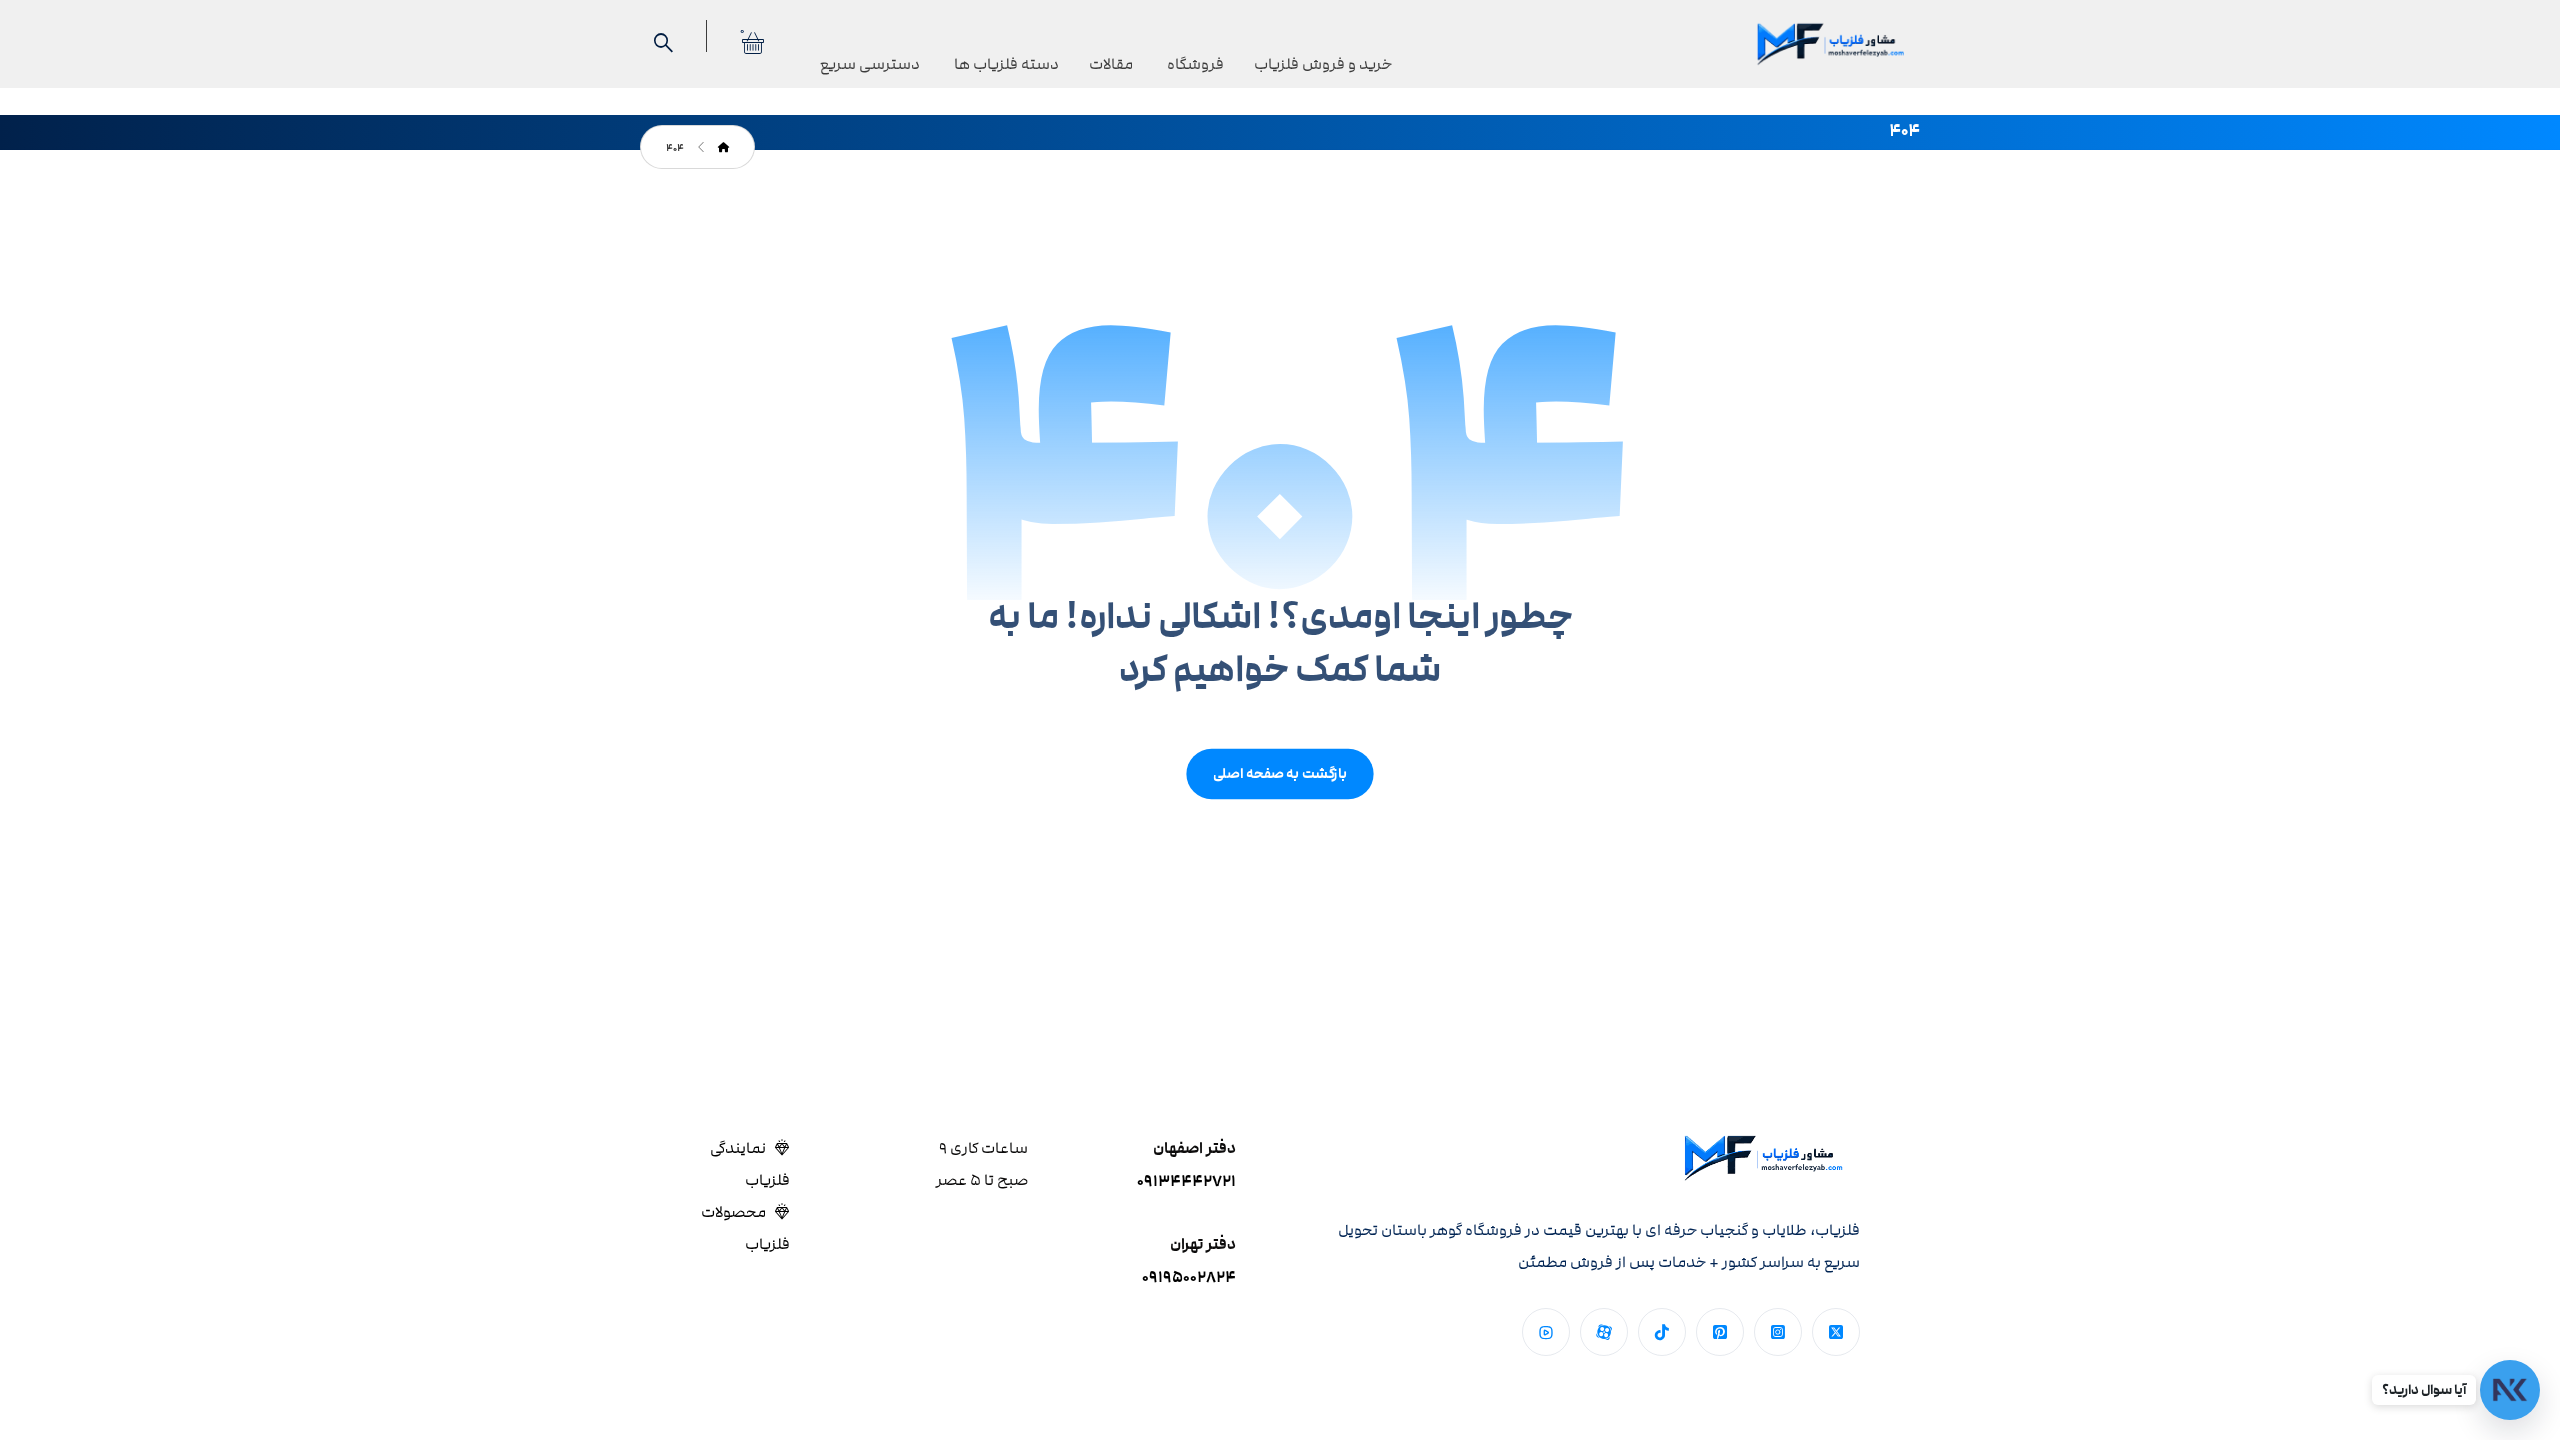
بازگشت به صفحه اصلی (1279, 773)
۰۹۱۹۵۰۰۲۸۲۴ (1189, 1277)
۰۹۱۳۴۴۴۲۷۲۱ (1186, 1181)
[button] (1836, 1332)
